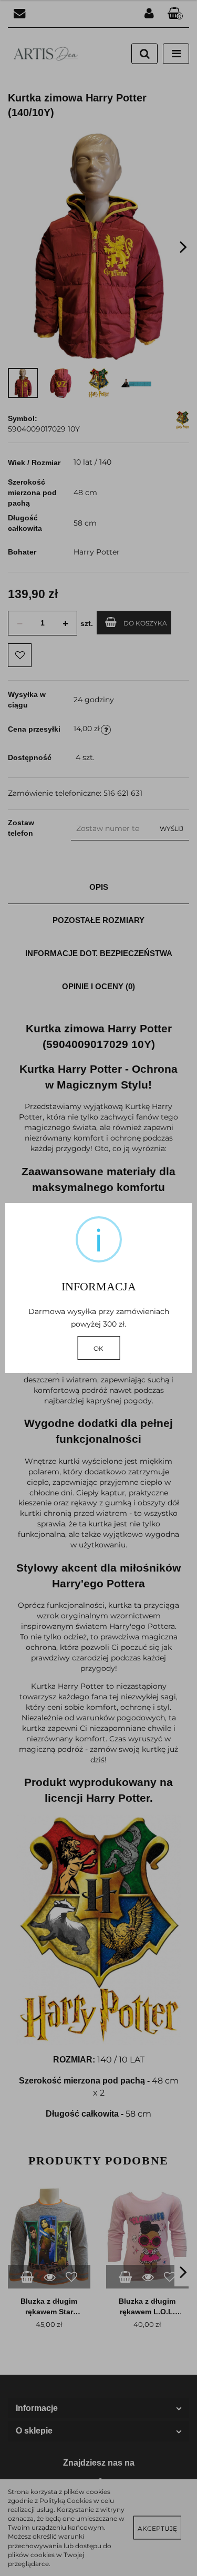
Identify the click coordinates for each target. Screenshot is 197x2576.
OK (98, 1348)
